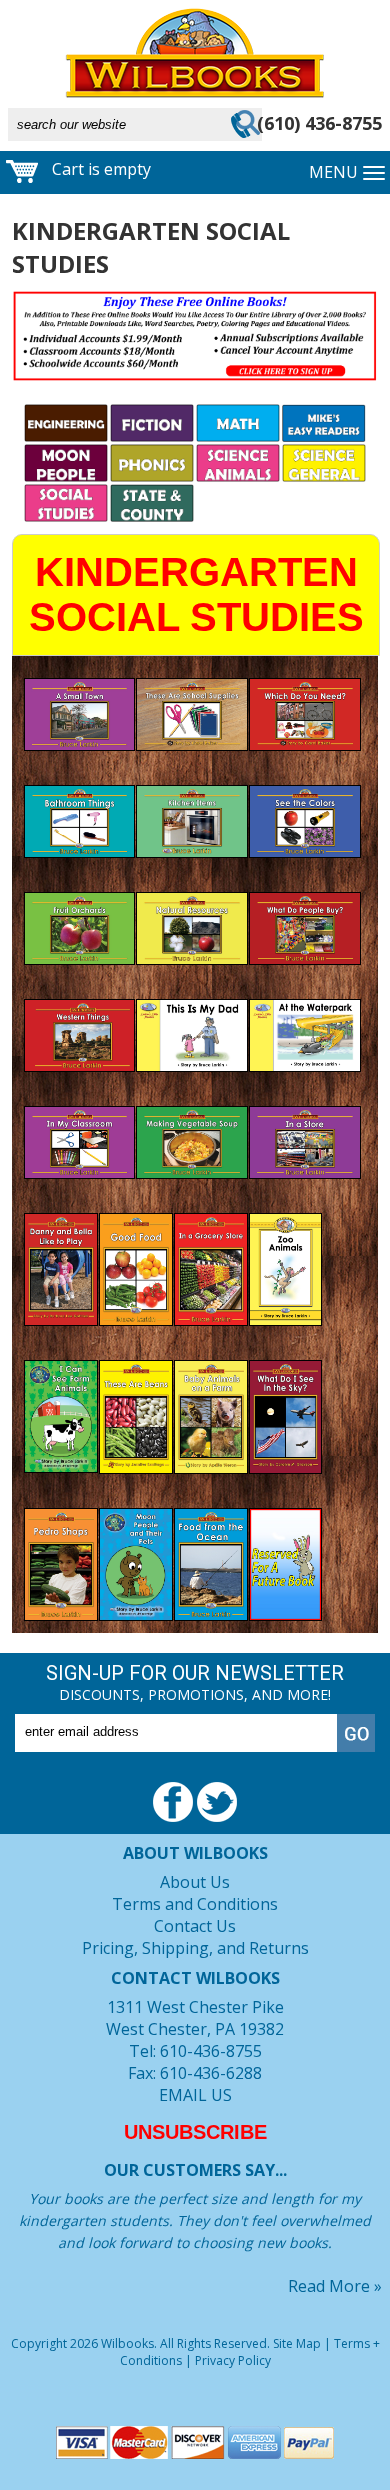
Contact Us (195, 1926)
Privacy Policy (233, 2360)
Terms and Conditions (195, 1904)
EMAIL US (195, 2095)
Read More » (335, 2286)
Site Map (297, 2343)
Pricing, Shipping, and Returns (195, 1948)
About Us (195, 1882)
